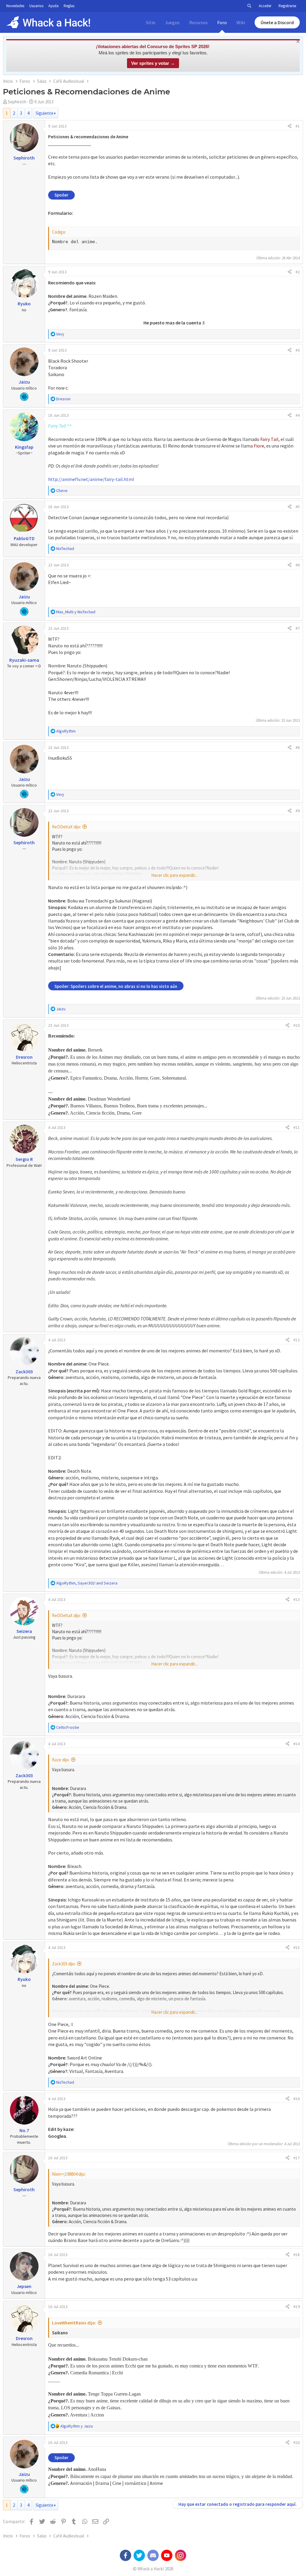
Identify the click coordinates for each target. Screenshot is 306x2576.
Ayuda (53, 6)
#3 (298, 350)
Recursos (198, 22)
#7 (298, 628)
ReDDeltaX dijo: (66, 827)
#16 (297, 2099)
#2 (298, 272)
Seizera (24, 1631)
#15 (297, 1947)
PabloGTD (24, 538)
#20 (297, 2442)
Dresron (24, 1057)
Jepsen (24, 2286)
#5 (298, 507)
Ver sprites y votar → (153, 63)
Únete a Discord (277, 22)
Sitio (151, 22)
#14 (297, 1744)
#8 (298, 747)
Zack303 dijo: (64, 1964)
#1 (298, 126)
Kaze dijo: (61, 1760)
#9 (298, 811)
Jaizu (24, 382)
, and (87, 1583)
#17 (297, 2158)
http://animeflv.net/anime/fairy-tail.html (91, 479)
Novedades (15, 6)
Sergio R (24, 1159)
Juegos (172, 22)
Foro (222, 22)
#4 (298, 415)
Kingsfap (24, 447)
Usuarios (36, 6)
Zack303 (24, 1371)
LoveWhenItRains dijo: (74, 2323)
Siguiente (45, 113)
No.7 (24, 2130)
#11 (297, 1127)
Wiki (241, 22)
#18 (297, 2255)
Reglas (69, 6)
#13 (297, 1599)
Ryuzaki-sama (24, 660)
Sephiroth (17, 102)
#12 (297, 1340)
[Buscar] (249, 6)
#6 (298, 565)
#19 (297, 2307)
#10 (297, 1025)
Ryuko (24, 304)
